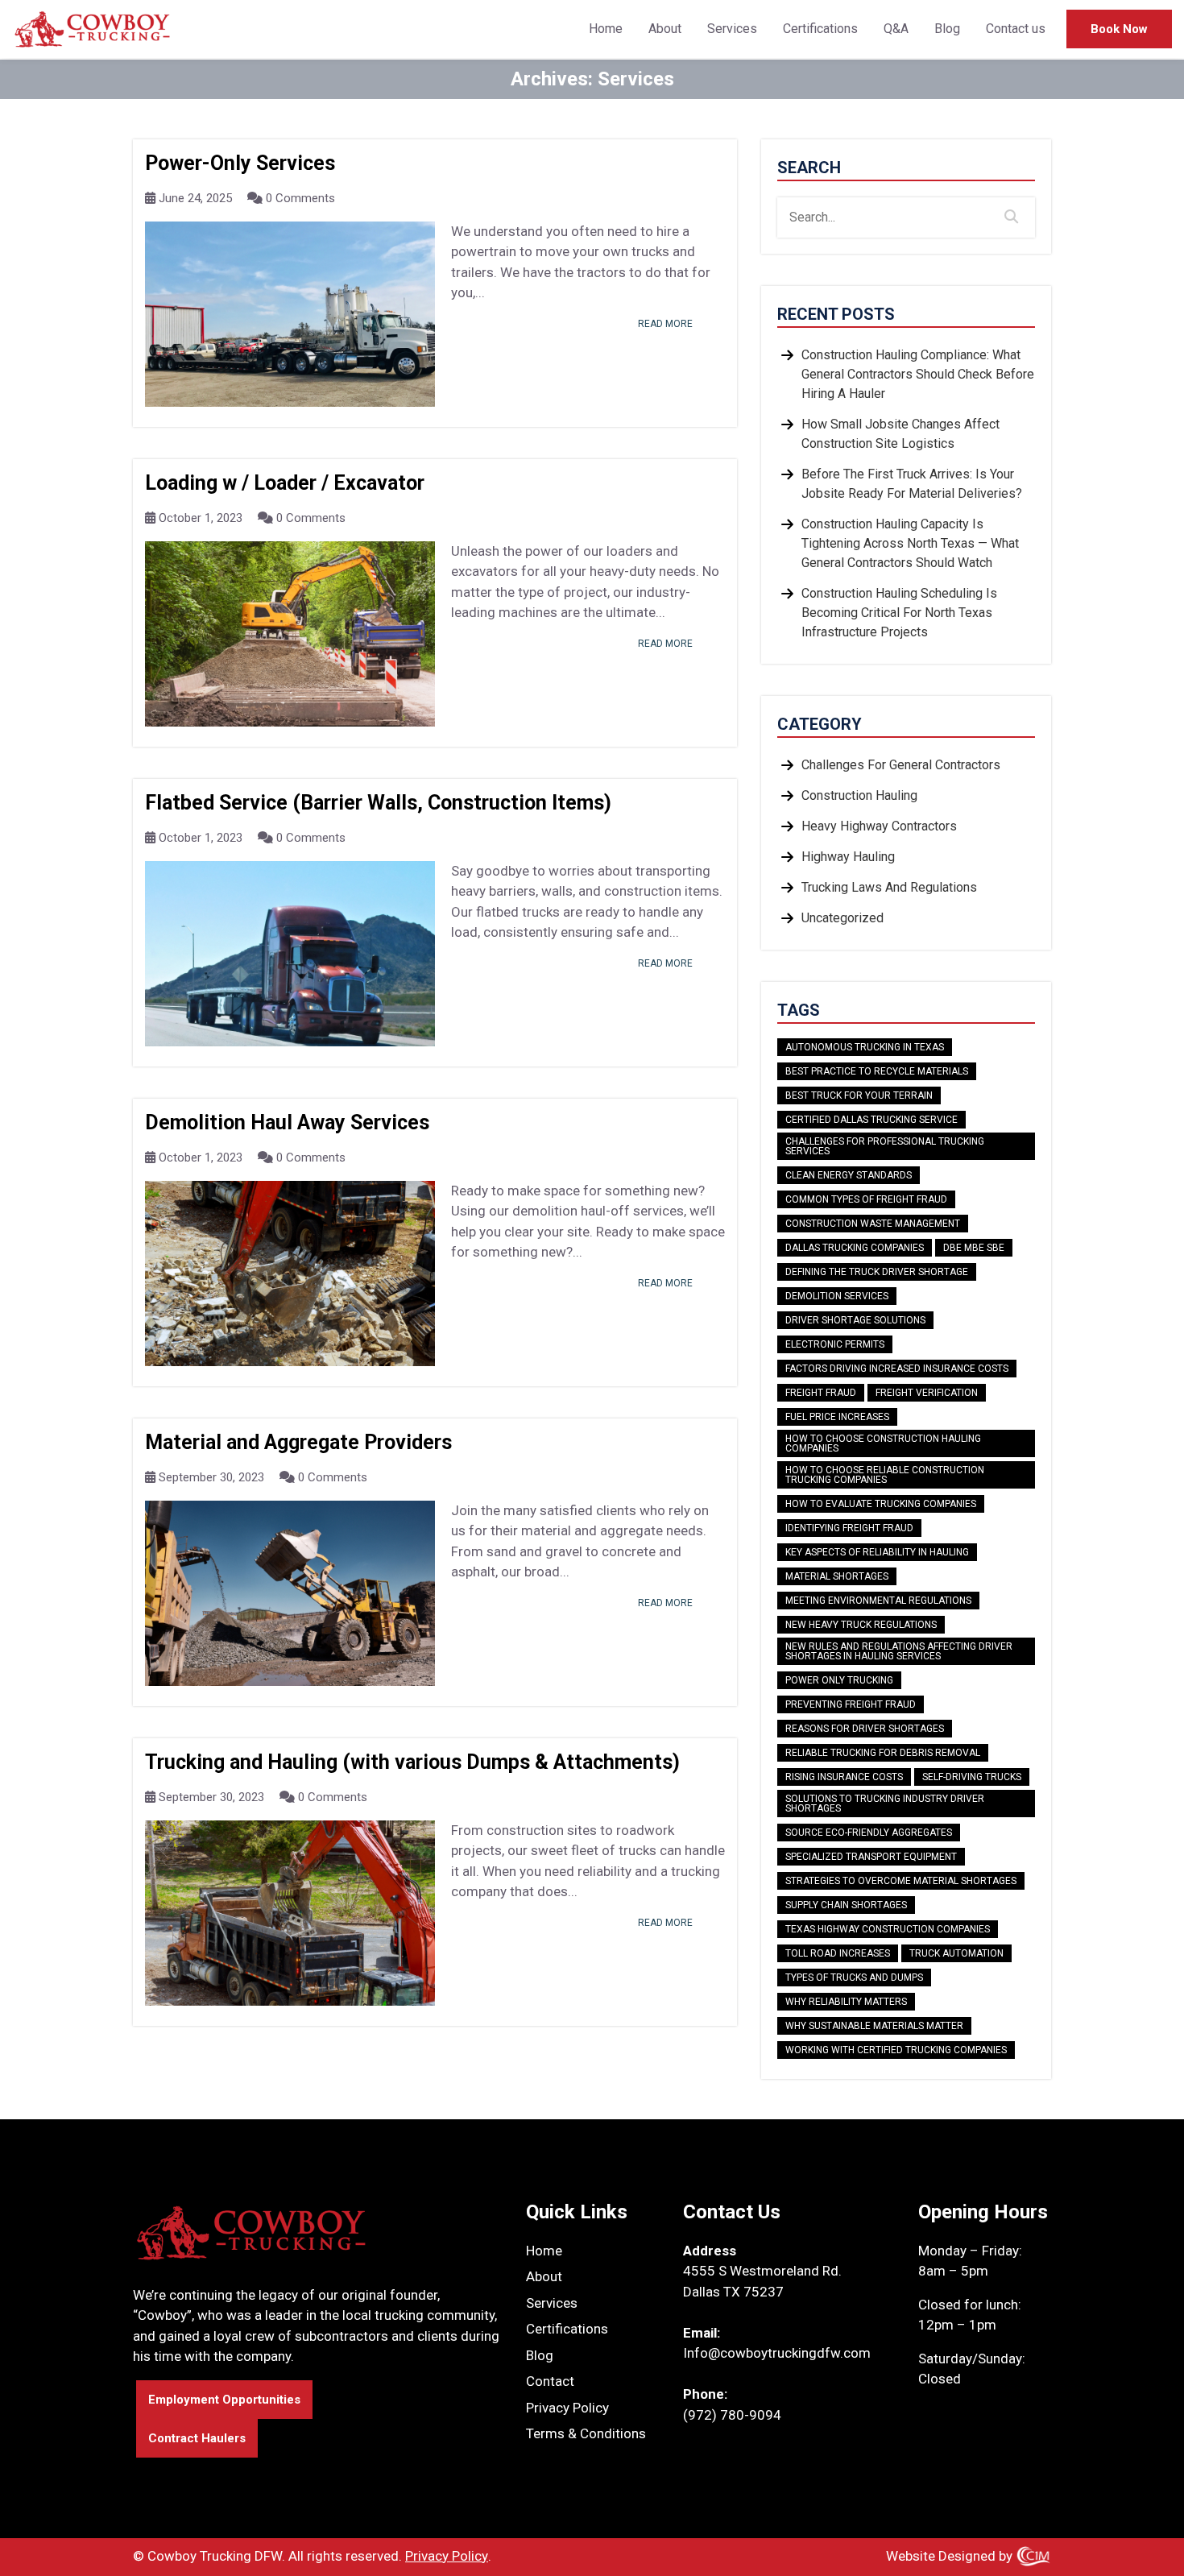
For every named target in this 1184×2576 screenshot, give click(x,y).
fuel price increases (837, 1417)
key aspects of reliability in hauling (877, 1552)
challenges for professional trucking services (885, 1146)
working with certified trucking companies (896, 2050)
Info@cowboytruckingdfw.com (777, 2353)
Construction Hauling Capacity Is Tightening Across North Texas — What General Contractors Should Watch (910, 543)
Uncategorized (842, 918)
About (665, 29)
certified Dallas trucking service (871, 1120)
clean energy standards (849, 1175)
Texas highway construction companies (888, 1929)
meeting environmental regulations (878, 1601)
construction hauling (859, 795)
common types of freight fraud (866, 1199)
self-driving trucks (972, 1777)
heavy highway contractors (879, 826)
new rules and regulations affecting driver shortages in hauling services (899, 1651)
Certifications (820, 29)
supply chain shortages (846, 1905)
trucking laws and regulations (889, 887)
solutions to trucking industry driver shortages (885, 1804)
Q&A (896, 29)
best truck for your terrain (859, 1095)
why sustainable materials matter (874, 2026)
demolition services (837, 1296)
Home (606, 29)
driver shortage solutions (855, 1320)
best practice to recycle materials (877, 1071)
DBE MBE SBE (974, 1248)
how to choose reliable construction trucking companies (885, 1475)
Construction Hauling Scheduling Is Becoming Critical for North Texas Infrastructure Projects (899, 613)
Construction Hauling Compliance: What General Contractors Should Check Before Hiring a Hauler (918, 374)
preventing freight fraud (851, 1704)
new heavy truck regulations (861, 1625)
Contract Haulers (197, 2438)
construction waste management (873, 1224)
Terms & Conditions (586, 2433)
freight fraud (821, 1393)
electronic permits (835, 1344)
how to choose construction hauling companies (883, 1443)
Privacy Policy (567, 2408)
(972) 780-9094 (732, 2415)
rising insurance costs (844, 1777)
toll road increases (838, 1953)
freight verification (927, 1393)
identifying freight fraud (849, 1528)
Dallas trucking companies (855, 1248)
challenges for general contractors (901, 765)
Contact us (1016, 29)
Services (732, 29)
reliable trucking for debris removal (883, 1753)
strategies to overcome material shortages (901, 1881)
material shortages (837, 1576)
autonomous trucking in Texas (865, 1047)
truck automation (956, 1953)
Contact (550, 2381)
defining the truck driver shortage (877, 1272)
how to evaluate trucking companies (881, 1504)
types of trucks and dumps (854, 1978)
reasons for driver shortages (865, 1729)
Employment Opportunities (224, 2400)
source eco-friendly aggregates (869, 1833)
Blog (947, 29)
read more (665, 324)
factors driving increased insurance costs (897, 1369)
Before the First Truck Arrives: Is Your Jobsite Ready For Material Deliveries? (912, 484)
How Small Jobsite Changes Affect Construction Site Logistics (900, 434)
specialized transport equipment (871, 1857)
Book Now (1119, 29)
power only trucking (839, 1680)
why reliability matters (846, 2002)
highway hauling (848, 857)
